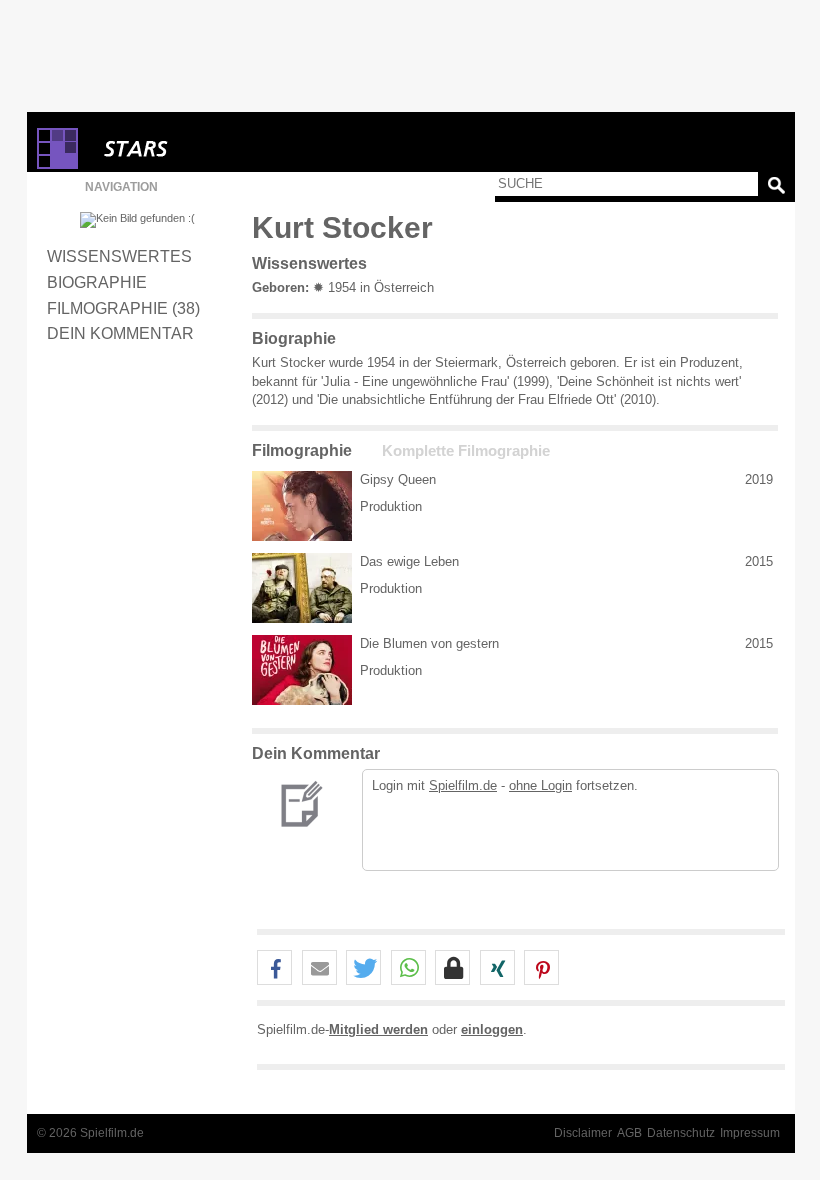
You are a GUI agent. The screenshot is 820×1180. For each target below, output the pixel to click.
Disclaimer (583, 1133)
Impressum (750, 1133)
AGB (629, 1133)
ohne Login (540, 785)
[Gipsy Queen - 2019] (302, 506)
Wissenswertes (119, 256)
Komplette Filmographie (466, 451)
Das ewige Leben (409, 561)
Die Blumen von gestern (429, 643)
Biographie (97, 282)
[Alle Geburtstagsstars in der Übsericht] (207, 148)
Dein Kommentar (120, 333)
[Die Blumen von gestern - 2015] (302, 670)
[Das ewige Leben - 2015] (302, 588)
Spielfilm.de (463, 785)
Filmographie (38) (123, 308)
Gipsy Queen (398, 479)
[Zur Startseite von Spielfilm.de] (57, 164)
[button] (274, 968)
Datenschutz (681, 1133)
